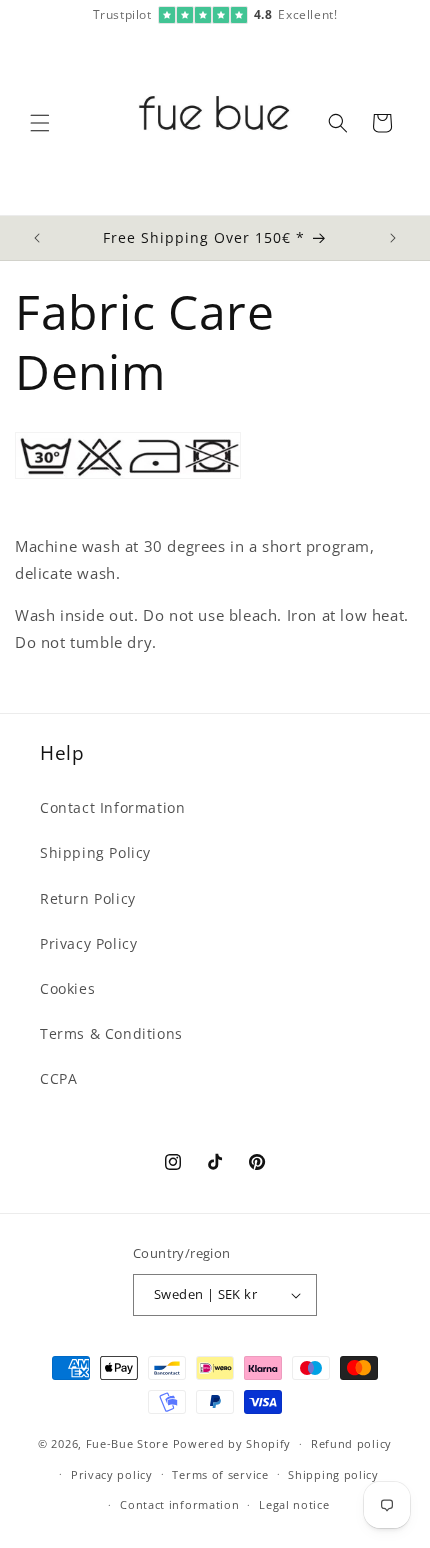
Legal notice (294, 1504)
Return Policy (88, 898)
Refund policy (351, 1443)
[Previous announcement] (37, 238)
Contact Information (112, 807)
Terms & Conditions (111, 1033)
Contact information (179, 1504)
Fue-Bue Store (127, 1443)
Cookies (67, 988)
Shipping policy (333, 1474)
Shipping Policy (95, 852)
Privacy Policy (88, 943)
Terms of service (220, 1474)
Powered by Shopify (232, 1443)
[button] (40, 123)
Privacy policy (112, 1474)
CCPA (58, 1078)
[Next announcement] (393, 238)
